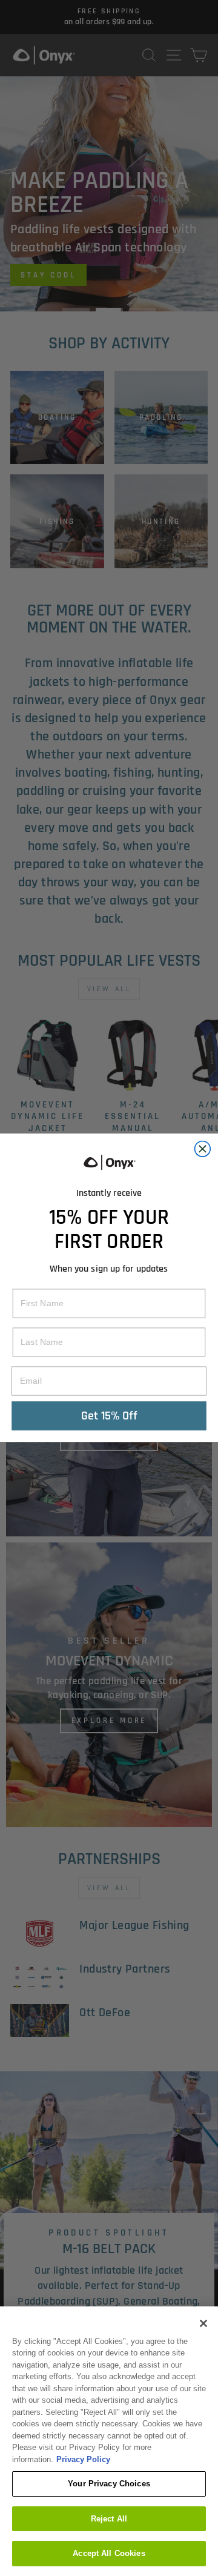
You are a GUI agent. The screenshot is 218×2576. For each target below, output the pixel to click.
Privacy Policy (83, 2459)
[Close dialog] (203, 1149)
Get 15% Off (109, 1416)
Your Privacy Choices (109, 2484)
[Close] (203, 2323)
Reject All (109, 2519)
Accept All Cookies (109, 2553)
